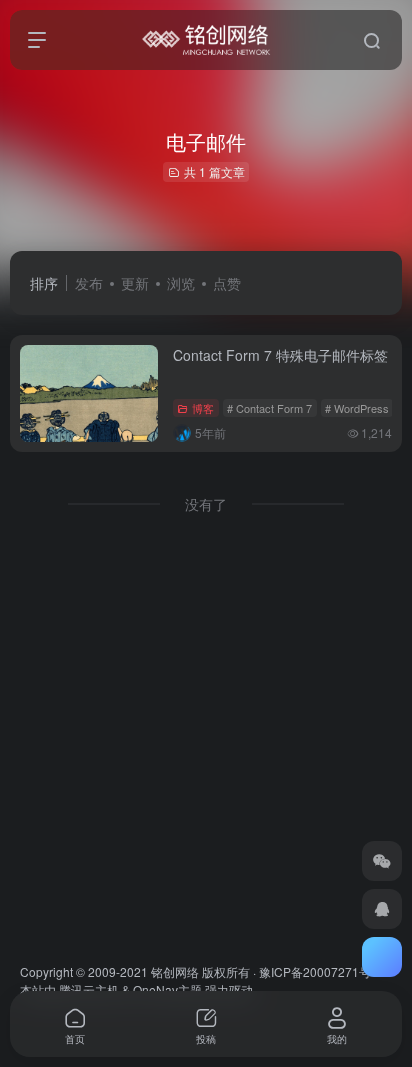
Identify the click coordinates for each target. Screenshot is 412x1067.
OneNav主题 (167, 989)
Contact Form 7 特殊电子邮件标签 (280, 355)
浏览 (181, 283)
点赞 (227, 283)
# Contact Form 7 (269, 408)
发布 (89, 283)
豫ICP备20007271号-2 (320, 971)
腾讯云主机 (89, 989)
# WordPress (357, 408)
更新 (135, 283)
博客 (203, 408)
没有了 (206, 504)
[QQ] (382, 909)
